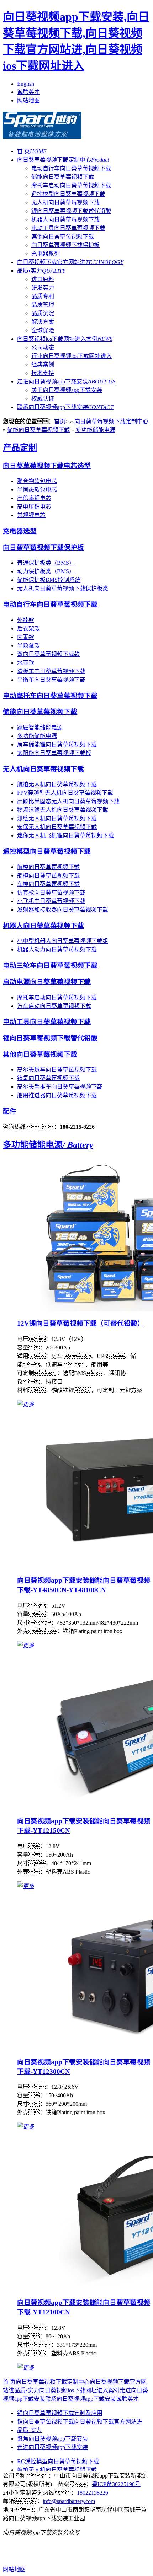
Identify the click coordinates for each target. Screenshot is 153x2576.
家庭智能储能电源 (40, 727)
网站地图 (28, 100)
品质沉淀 (43, 313)
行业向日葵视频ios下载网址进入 (72, 356)
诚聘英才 (28, 92)
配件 (10, 1111)
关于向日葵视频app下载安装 (67, 390)
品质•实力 (41, 271)
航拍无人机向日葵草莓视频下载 (57, 784)
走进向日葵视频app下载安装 (66, 382)
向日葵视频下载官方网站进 (70, 262)
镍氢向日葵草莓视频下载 (48, 1078)
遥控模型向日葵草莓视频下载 (68, 194)
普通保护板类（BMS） (46, 563)
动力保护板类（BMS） (46, 571)
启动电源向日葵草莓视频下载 (47, 982)
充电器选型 (20, 531)
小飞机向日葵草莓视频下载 (51, 901)
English (26, 84)
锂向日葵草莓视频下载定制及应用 (60, 2413)
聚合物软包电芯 (37, 481)
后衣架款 (28, 629)
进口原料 (43, 279)
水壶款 (26, 663)
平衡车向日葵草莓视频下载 (51, 680)
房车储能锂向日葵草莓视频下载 (57, 744)
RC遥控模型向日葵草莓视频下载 (58, 2461)
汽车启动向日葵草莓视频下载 (54, 1006)
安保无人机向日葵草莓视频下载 (57, 827)
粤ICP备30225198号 (116, 2484)
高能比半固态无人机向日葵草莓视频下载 (68, 801)
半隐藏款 (28, 646)
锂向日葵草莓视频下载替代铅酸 (71, 211)
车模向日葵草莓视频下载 (48, 884)
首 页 (32, 151)
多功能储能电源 (95, 430)
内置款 (26, 637)
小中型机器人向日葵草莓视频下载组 (63, 941)
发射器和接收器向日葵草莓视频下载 (63, 910)
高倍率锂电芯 (34, 498)
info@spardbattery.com (69, 2501)
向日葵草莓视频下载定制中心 (63, 160)
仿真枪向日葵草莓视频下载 (51, 893)
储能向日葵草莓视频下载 (63, 177)
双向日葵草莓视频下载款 (48, 654)
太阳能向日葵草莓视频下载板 (54, 753)
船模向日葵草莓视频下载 (48, 876)
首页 (60, 421)
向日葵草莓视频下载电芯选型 (47, 466)
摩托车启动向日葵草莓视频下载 (71, 185)
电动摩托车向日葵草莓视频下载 (50, 696)
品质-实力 (29, 2430)
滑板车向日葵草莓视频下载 (51, 671)
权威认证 (43, 399)
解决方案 (43, 322)
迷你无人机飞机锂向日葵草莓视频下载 (65, 835)
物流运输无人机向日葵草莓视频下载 (63, 810)
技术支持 (43, 373)
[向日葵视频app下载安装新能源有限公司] (42, 135)
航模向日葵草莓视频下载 (48, 867)
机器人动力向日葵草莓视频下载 (57, 949)
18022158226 (93, 2493)
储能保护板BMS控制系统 (49, 580)
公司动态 (43, 347)
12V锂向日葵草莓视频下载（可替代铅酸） (81, 1323)
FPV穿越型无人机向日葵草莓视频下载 (65, 793)
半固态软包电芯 (37, 490)
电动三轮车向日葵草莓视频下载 (50, 965)
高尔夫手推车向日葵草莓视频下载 (60, 1087)
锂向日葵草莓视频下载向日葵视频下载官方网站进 (80, 2422)
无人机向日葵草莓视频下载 (65, 202)
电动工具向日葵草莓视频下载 (68, 228)
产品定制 (20, 448)
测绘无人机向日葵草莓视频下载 (57, 818)
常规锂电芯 (31, 515)
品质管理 (43, 305)
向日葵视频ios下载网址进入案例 (65, 339)
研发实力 (43, 288)
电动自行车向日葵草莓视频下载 (71, 168)
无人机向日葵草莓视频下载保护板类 (63, 588)
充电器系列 (46, 254)
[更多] (26, 1404)
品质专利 (43, 296)
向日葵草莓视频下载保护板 (65, 245)
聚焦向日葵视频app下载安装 (52, 2439)
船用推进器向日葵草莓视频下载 (57, 1095)
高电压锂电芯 (34, 507)
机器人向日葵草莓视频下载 (65, 219)
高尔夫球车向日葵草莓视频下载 (57, 1070)
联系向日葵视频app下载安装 (65, 407)
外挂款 (26, 620)
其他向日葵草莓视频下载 (63, 237)
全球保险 (43, 330)
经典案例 (43, 364)
